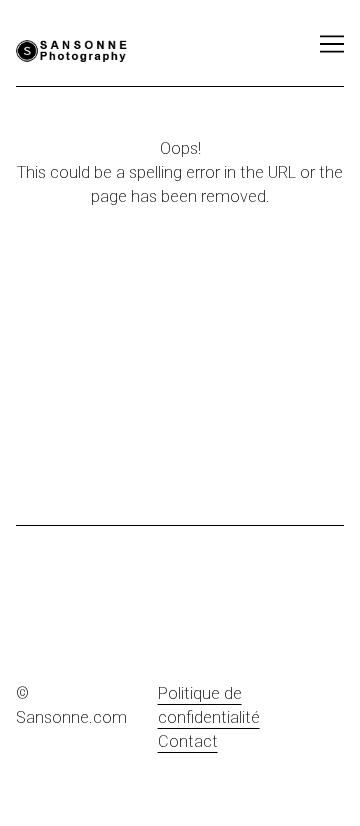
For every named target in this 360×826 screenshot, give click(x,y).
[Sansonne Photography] (96, 51)
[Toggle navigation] (332, 44)
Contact (188, 741)
